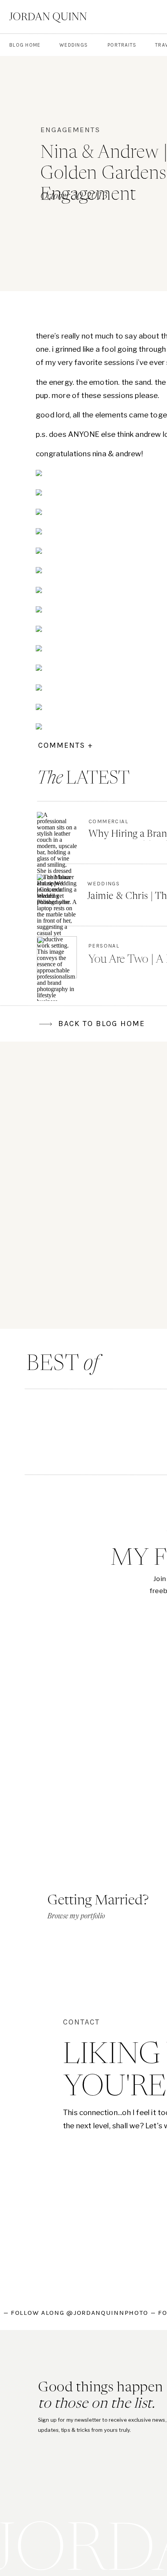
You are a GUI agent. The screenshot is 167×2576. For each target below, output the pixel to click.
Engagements (70, 130)
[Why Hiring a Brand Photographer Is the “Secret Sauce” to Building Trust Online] (57, 833)
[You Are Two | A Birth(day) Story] (57, 957)
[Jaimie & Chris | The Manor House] (57, 895)
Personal (104, 946)
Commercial (108, 821)
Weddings (104, 884)
